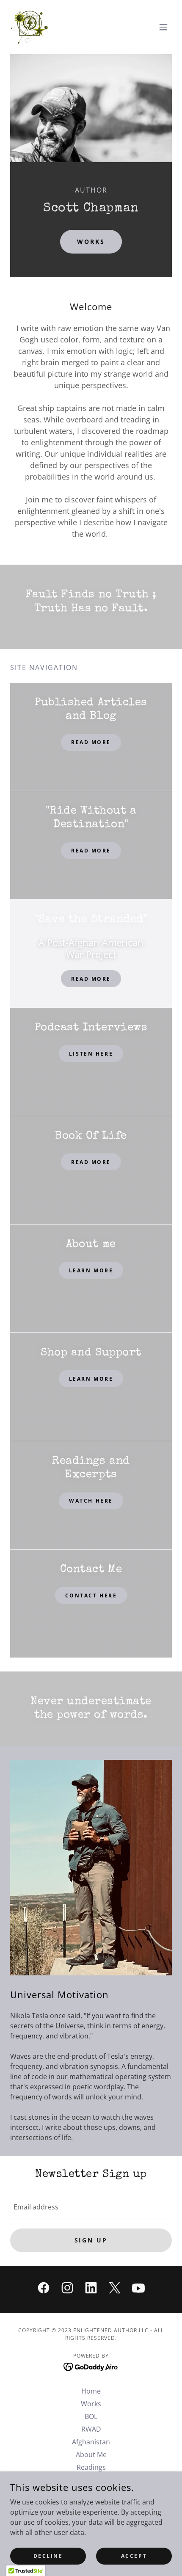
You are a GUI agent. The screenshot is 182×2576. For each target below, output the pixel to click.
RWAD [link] (91, 2429)
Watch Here (91, 1501)
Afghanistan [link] (91, 2442)
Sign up (91, 2240)
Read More (91, 742)
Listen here (91, 1054)
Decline (48, 2556)
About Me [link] (91, 2455)
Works (91, 241)
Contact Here (91, 1596)
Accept (134, 2556)
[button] (163, 27)
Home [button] (91, 2391)
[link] (29, 27)
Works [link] (91, 2404)
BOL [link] (91, 2416)
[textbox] (91, 2207)
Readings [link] (91, 2467)
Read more (91, 851)
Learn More (91, 1270)
